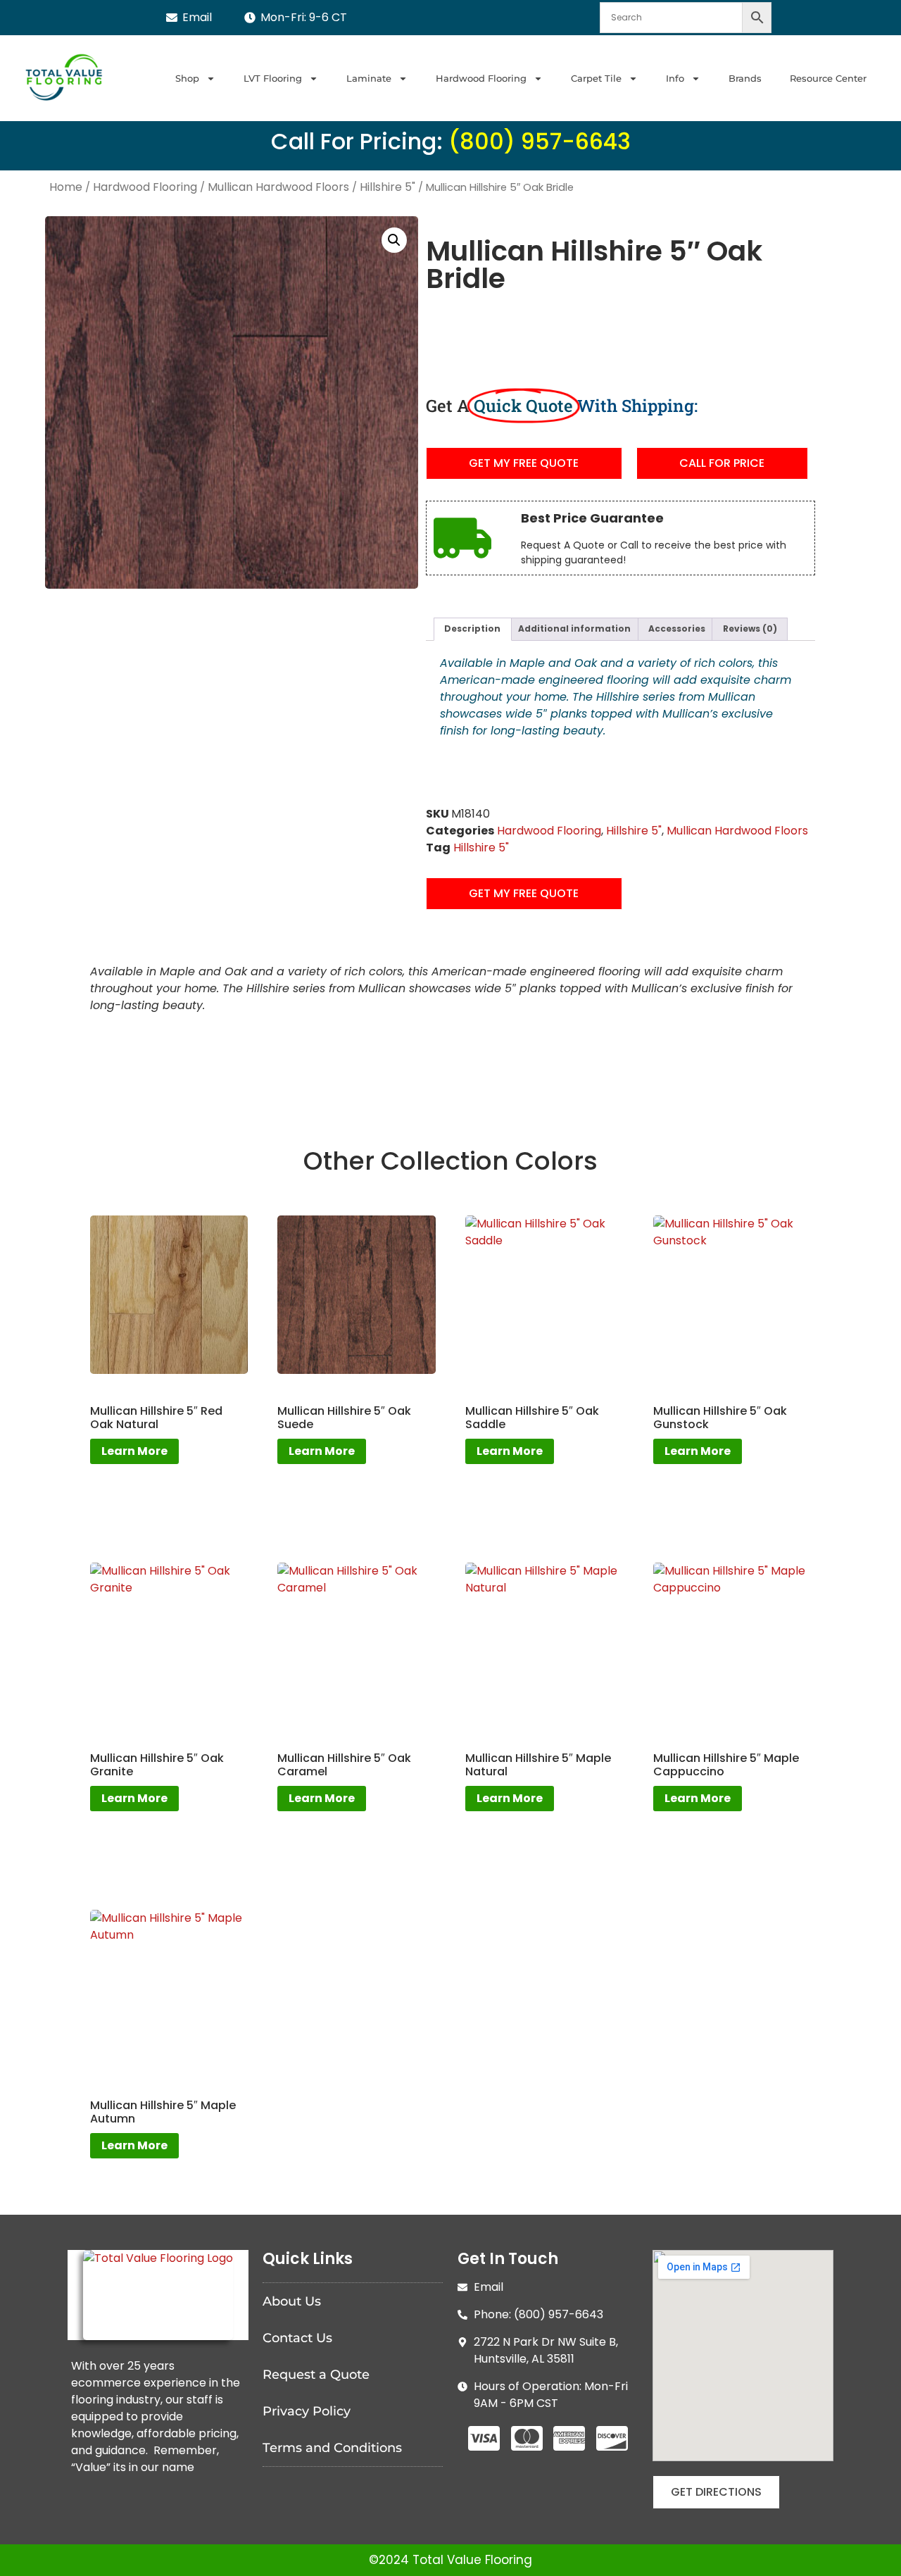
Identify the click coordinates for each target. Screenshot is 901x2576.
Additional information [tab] (574, 629)
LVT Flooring (273, 78)
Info (675, 78)
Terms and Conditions (332, 2448)
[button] (394, 240)
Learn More (134, 1451)
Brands (745, 78)
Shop (187, 78)
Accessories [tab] (677, 629)
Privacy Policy (307, 2411)
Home (66, 187)
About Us (292, 2301)
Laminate (369, 78)
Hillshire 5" (388, 187)
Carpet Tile (596, 78)
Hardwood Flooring (481, 78)
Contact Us (297, 2338)
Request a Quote (316, 2375)
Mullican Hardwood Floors (278, 187)
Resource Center (828, 78)
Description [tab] (472, 629)
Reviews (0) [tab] (750, 629)
